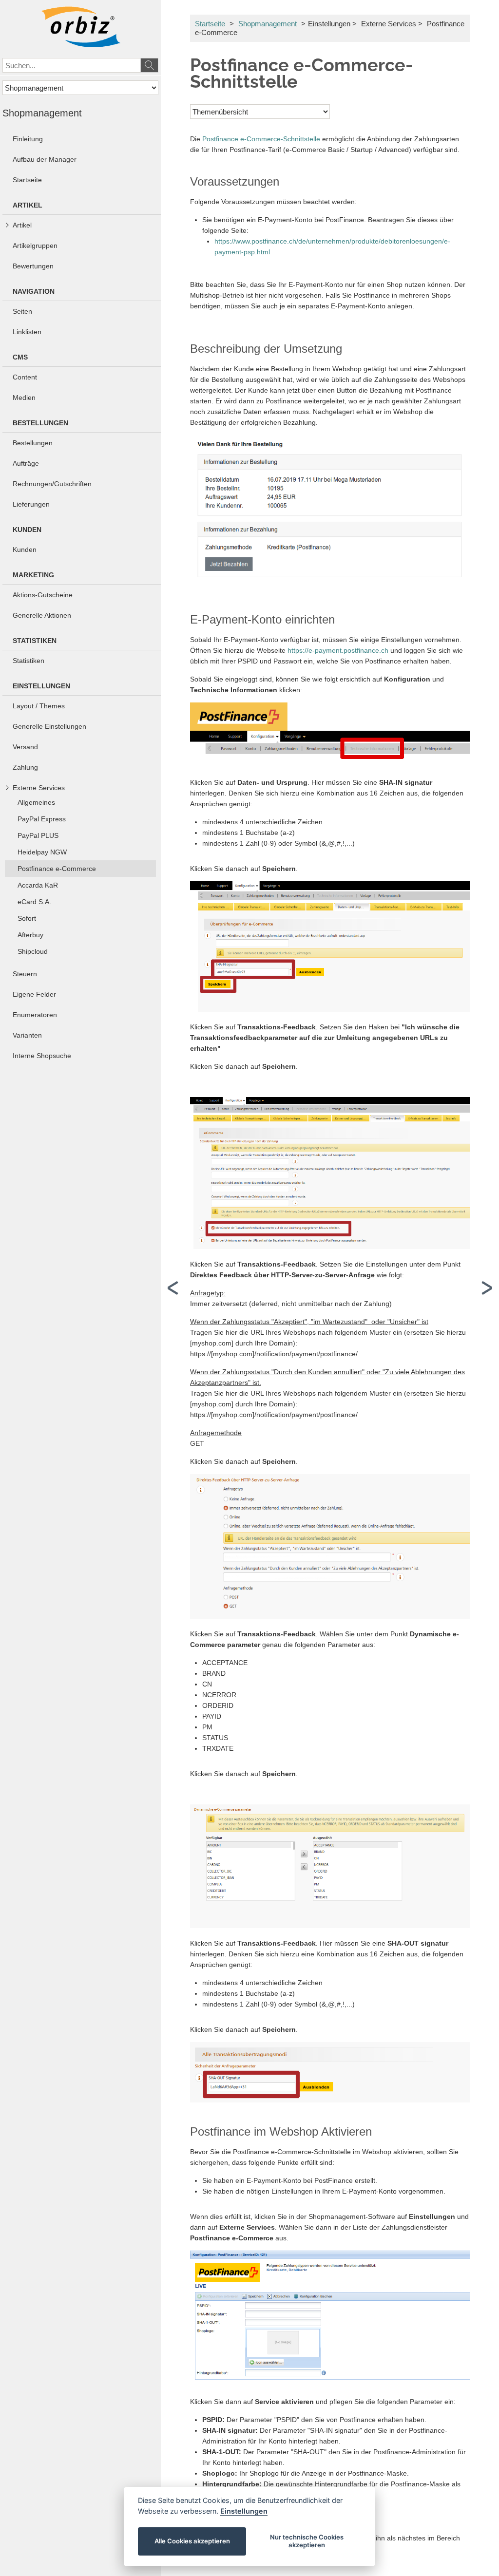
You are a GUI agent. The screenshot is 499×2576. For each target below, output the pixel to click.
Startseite (210, 24)
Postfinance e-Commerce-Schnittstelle (261, 139)
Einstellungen (244, 2511)
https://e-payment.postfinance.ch (338, 650)
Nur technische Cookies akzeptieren (307, 2541)
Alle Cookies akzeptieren (192, 2541)
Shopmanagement (268, 24)
